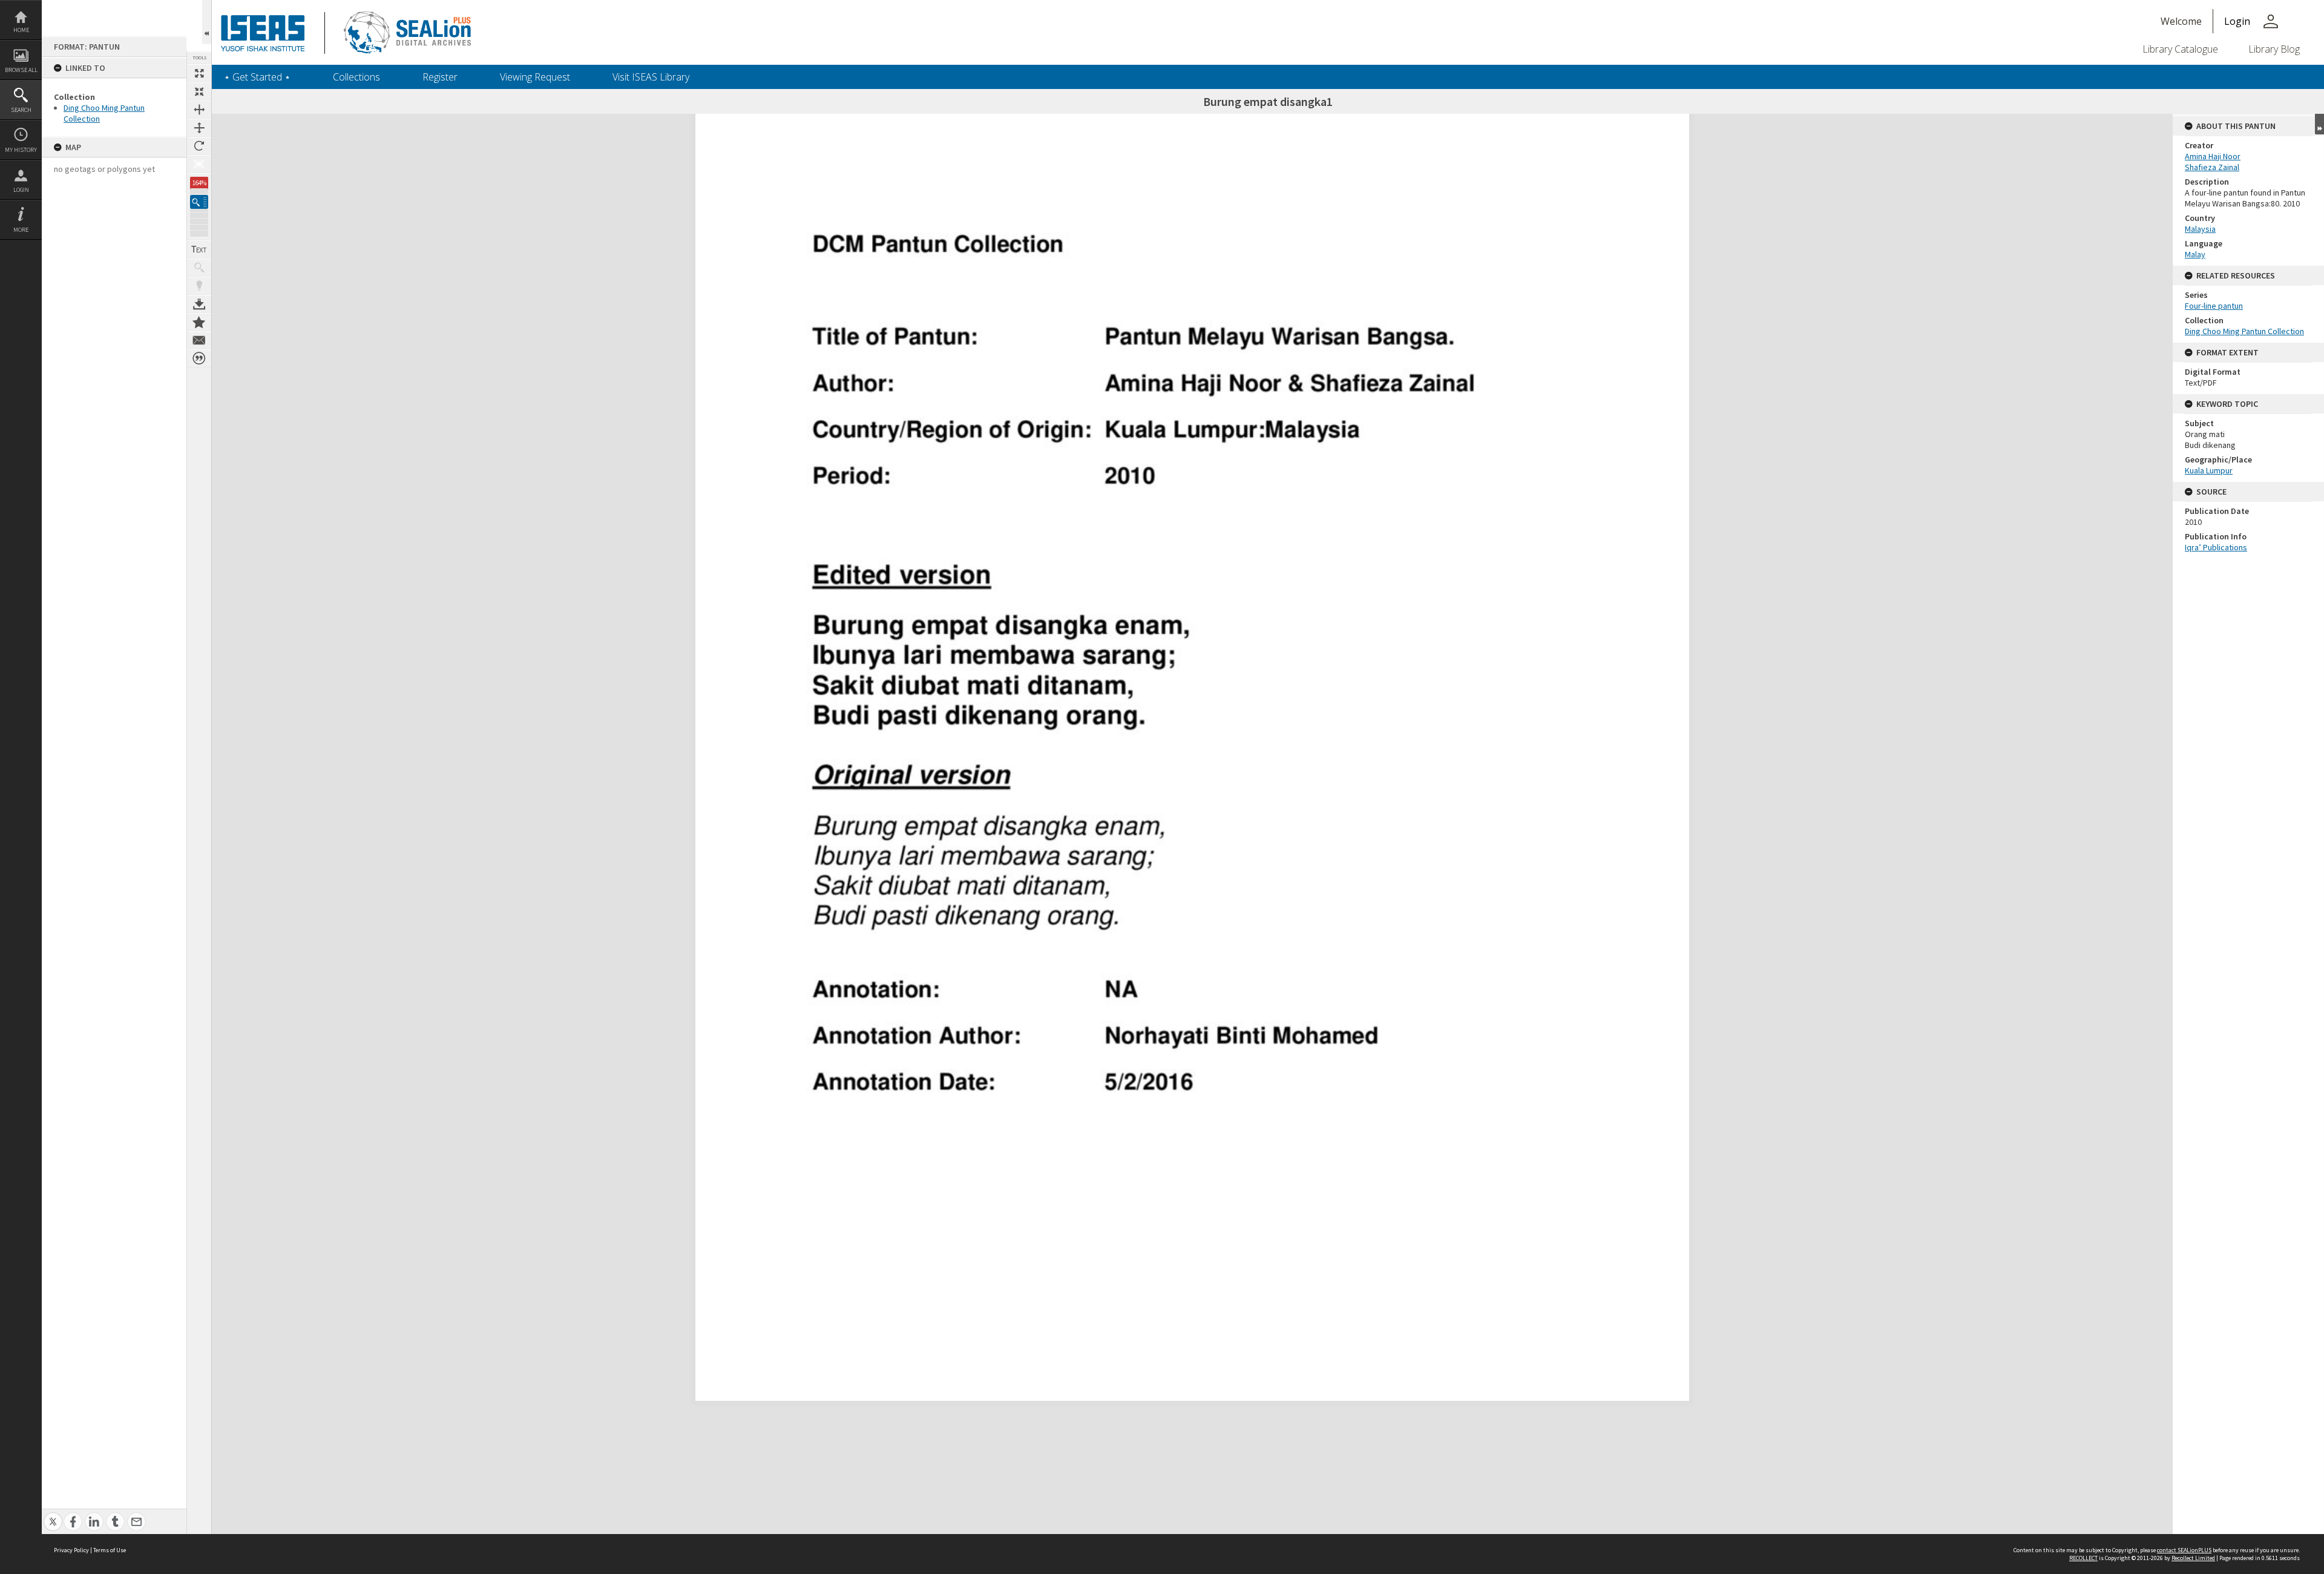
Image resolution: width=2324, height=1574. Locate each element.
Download (199, 304)
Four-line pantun (2214, 306)
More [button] (21, 230)
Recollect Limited (2193, 1558)
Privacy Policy (71, 1550)
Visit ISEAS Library (651, 77)
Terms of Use (110, 1550)
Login (21, 190)
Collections (356, 77)
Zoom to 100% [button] (199, 164)
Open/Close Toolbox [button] (207, 22)
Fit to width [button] (199, 110)
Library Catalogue (2180, 49)
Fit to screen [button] (199, 91)
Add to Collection (199, 322)
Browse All (21, 70)
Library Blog (2274, 49)
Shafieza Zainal (2212, 167)
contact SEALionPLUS (2184, 1550)
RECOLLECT (2083, 1558)
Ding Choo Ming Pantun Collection (2244, 331)
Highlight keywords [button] (199, 286)
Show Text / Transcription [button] (199, 249)
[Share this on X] (53, 1515)
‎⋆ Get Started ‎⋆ (257, 77)
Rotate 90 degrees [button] (199, 146)
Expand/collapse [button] (2319, 124)
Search (21, 110)
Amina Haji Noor (2213, 156)
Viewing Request (535, 77)
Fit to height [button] (199, 128)
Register (440, 77)
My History (21, 150)
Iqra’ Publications (2216, 547)
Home (21, 30)
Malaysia (2200, 229)
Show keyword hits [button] (199, 268)
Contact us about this (199, 340)
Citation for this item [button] (199, 358)
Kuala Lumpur (2209, 470)
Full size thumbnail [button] (199, 73)
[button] (199, 202)
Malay (2195, 254)
